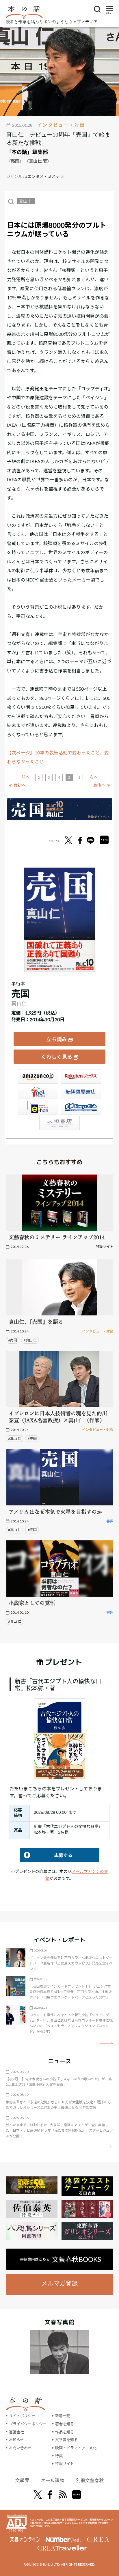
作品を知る (65, 2432)
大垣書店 (59, 1123)
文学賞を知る (66, 2440)
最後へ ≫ (102, 785)
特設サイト (65, 2464)
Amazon (38, 1076)
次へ (94, 777)
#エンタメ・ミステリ (44, 176)
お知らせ (16, 2440)
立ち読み (57, 1039)
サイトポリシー (22, 2416)
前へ (25, 777)
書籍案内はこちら (61, 2259)
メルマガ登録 (59, 2283)
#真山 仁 (30, 1340)
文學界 (22, 2480)
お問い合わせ (20, 2448)
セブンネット (38, 1092)
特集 (59, 2456)
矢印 (106, 2043)
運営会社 (16, 2432)
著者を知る (65, 2424)
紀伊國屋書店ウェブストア (81, 1092)
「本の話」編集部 (27, 152)
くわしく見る (57, 1057)
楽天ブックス (81, 1076)
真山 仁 (26, 201)
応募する (46, 1855)
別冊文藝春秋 (90, 2480)
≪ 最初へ (17, 785)
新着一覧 (63, 2416)
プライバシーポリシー (28, 2424)
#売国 (13, 1340)
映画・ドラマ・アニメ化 (76, 2448)
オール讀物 (53, 2480)
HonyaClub (81, 1107)
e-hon (38, 1107)
